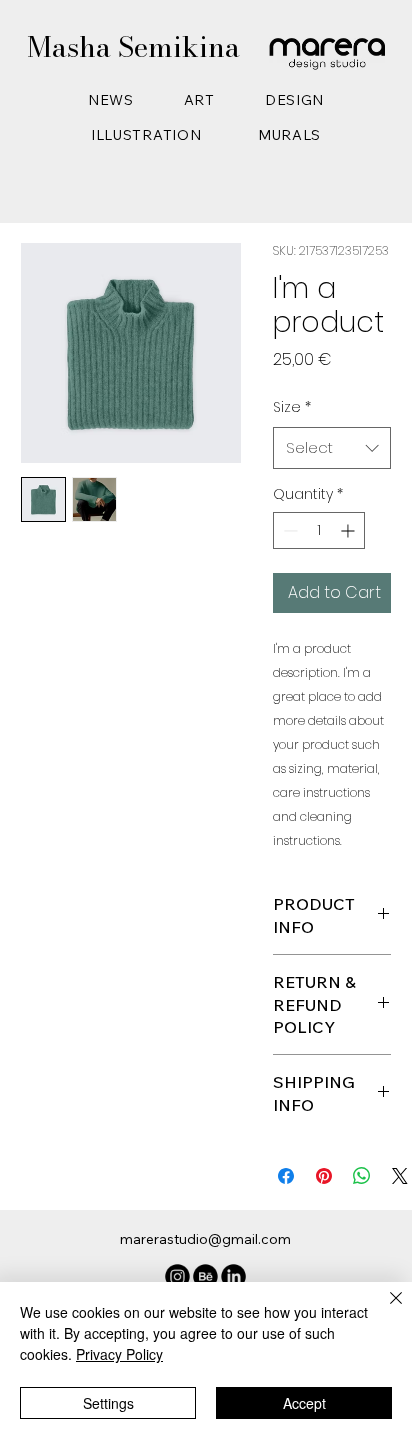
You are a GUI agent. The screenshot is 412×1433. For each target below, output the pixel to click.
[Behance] (205, 1276)
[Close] (384, 1310)
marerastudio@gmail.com (205, 1239)
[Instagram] (177, 1276)
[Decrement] (288, 530)
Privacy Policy (119, 1354)
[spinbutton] (319, 530)
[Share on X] (400, 1176)
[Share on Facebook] (286, 1176)
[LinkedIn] (233, 1276)
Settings (108, 1403)
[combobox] (332, 448)
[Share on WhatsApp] (362, 1176)
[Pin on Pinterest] (324, 1176)
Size (292, 407)
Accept (304, 1403)
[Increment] (349, 530)
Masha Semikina (133, 46)
